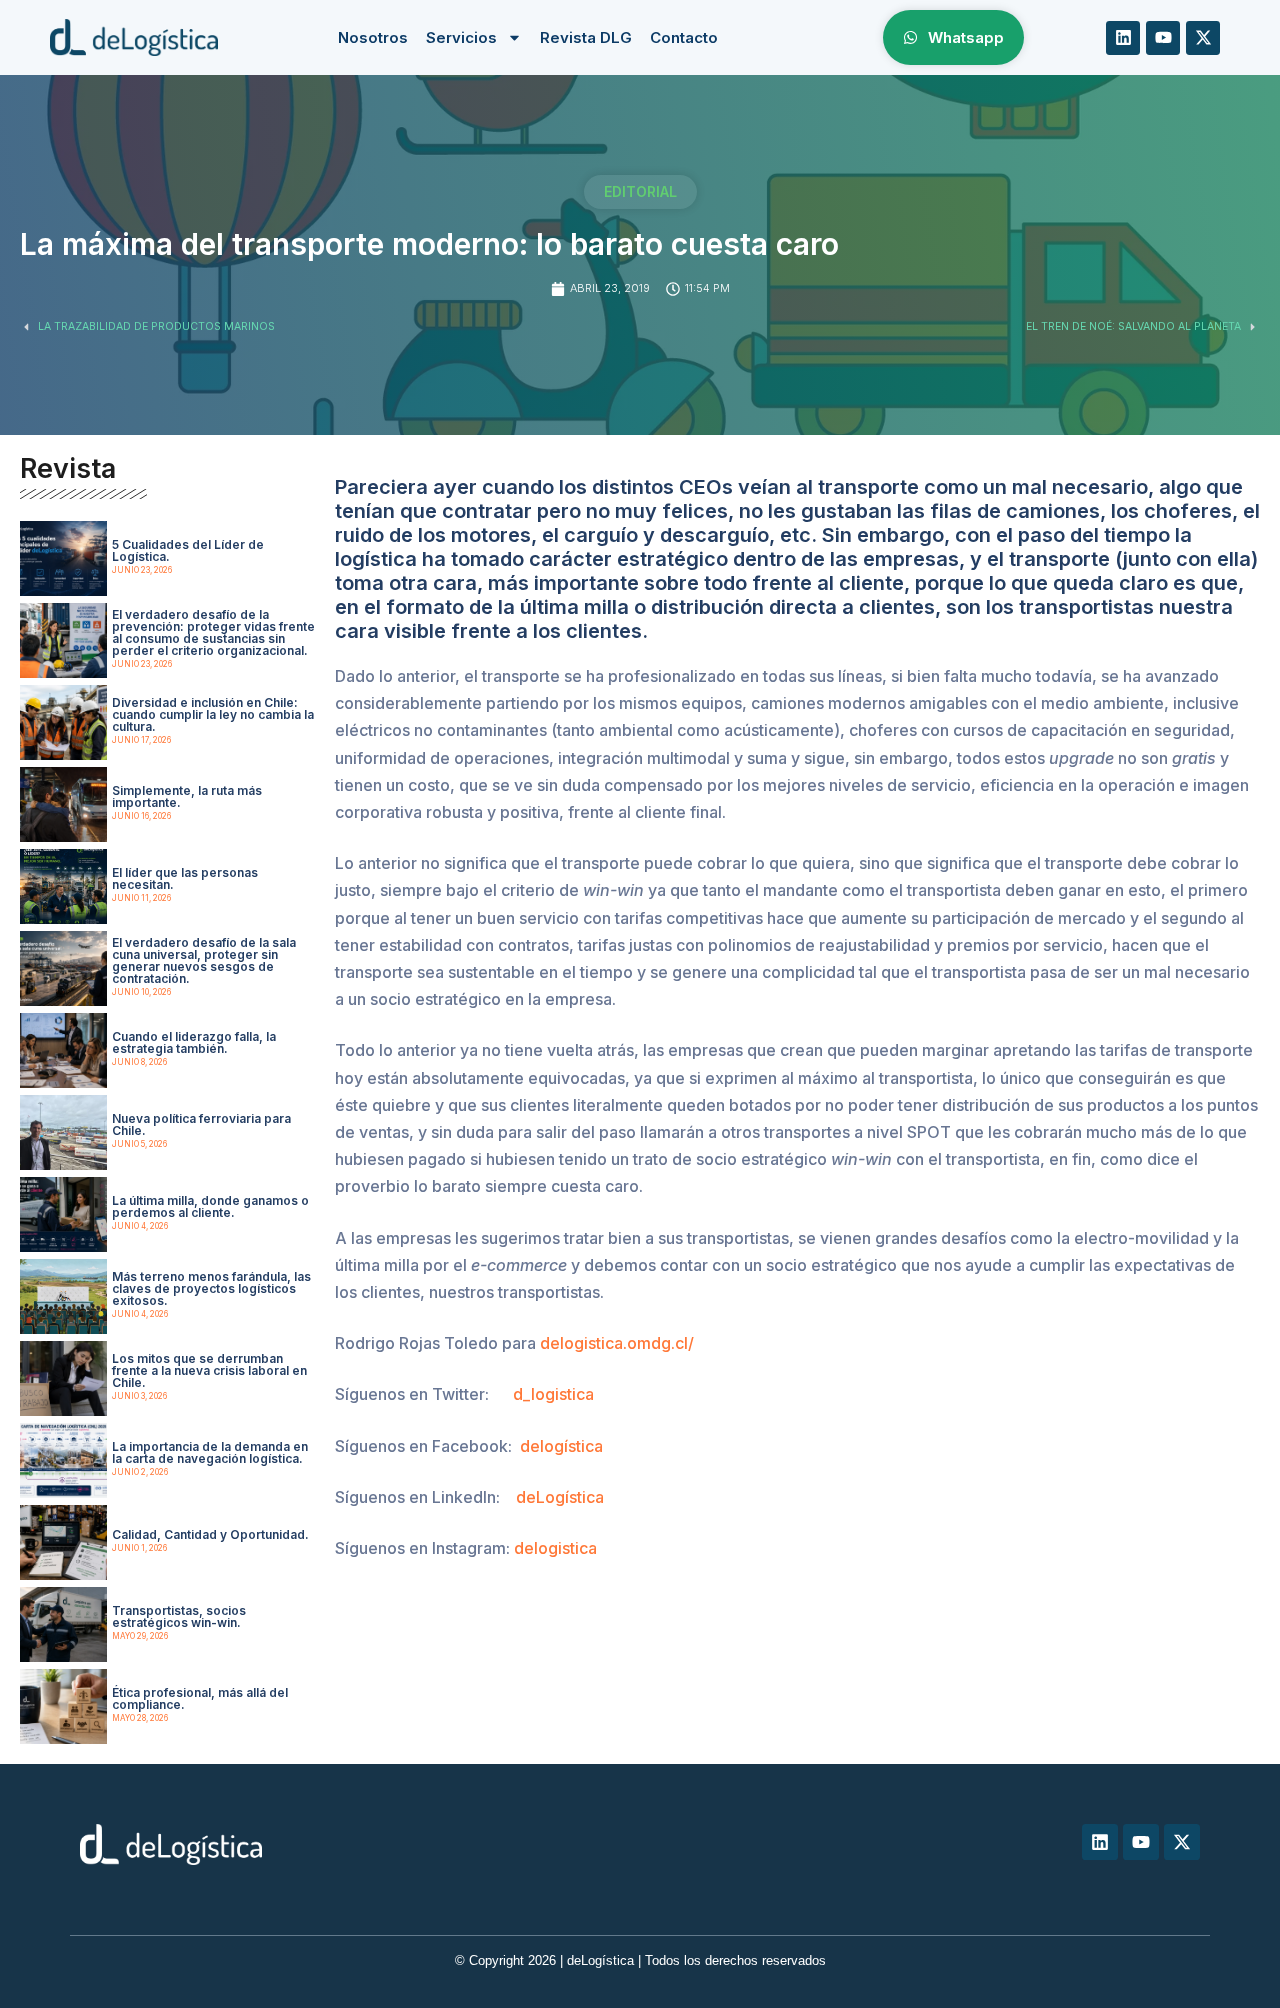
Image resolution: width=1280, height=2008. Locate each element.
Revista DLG (586, 37)
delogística (561, 1446)
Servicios (461, 37)
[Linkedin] (1123, 38)
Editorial (640, 191)
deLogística (560, 1497)
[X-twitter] (1203, 38)
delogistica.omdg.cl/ (617, 1343)
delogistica (555, 1548)
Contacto (684, 37)
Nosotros (373, 37)
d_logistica (553, 1394)
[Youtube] (1163, 38)
